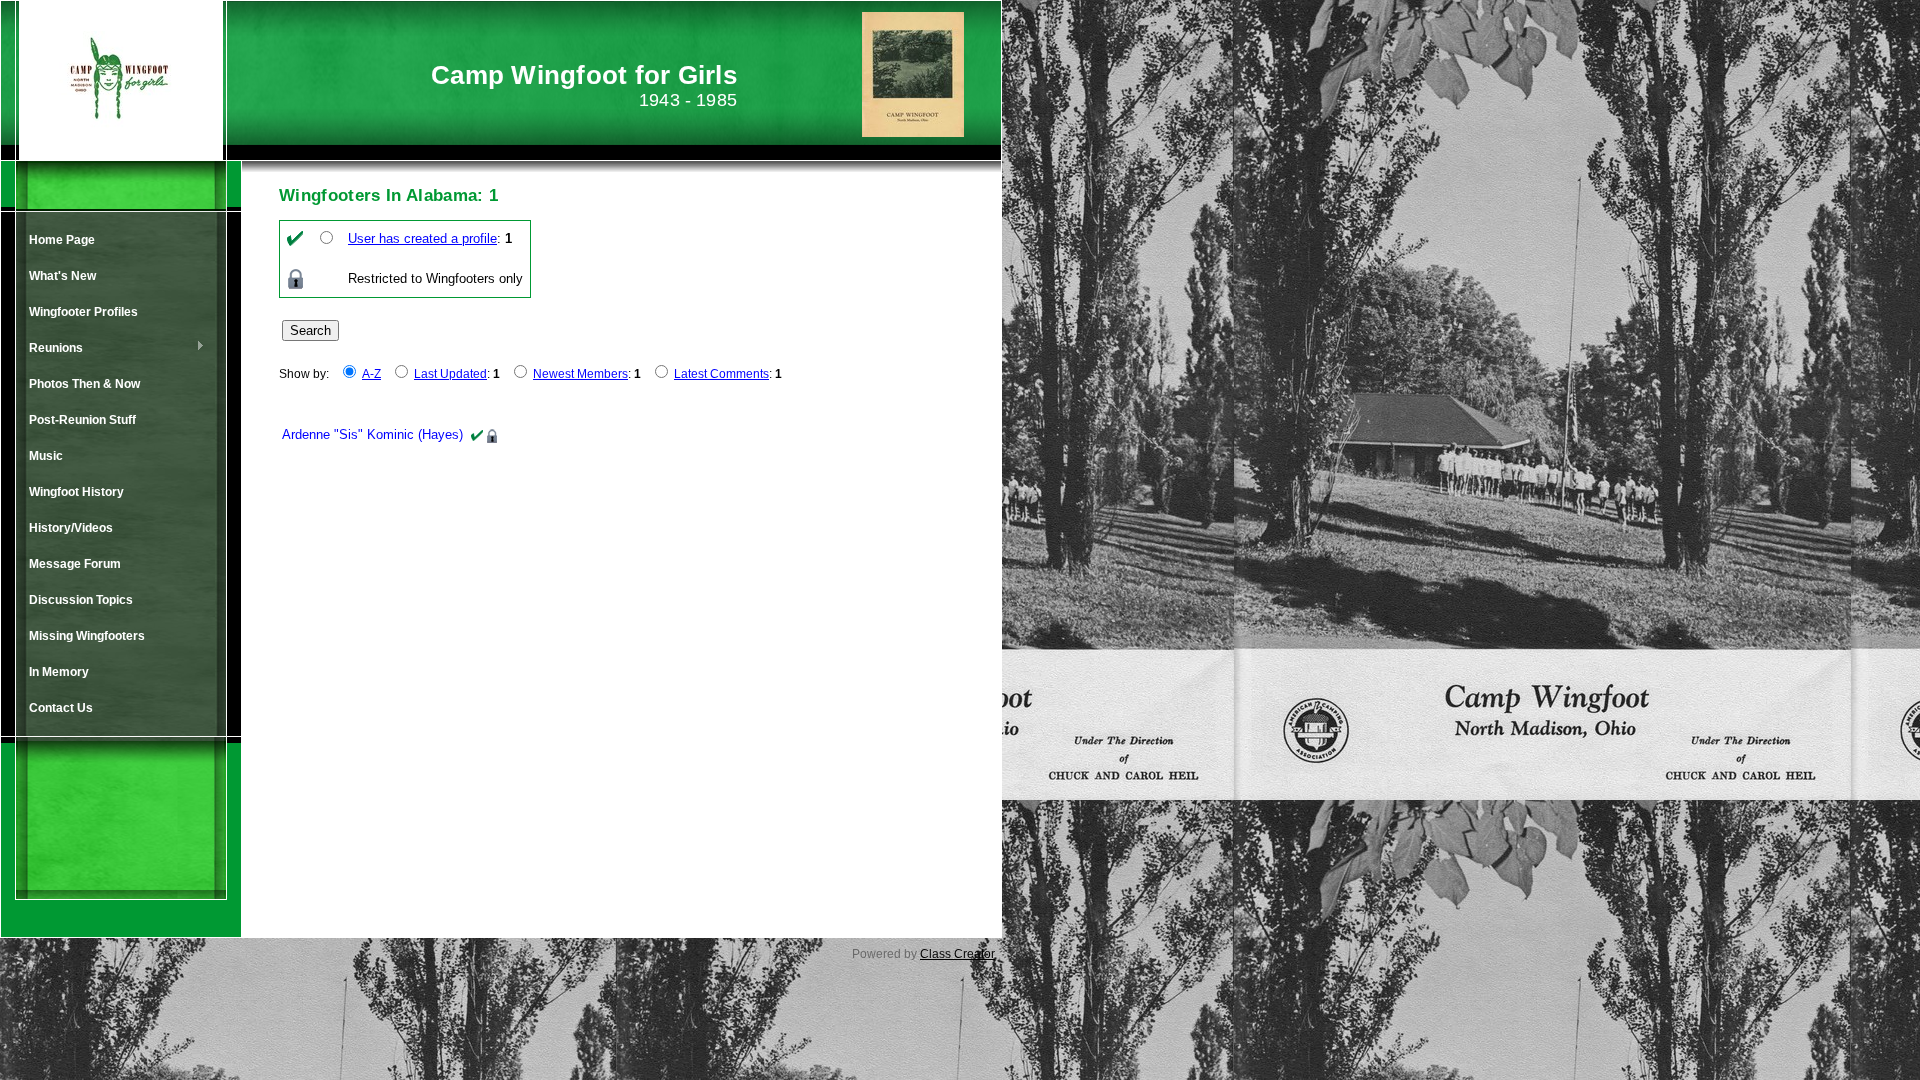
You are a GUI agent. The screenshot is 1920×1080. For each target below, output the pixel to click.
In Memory (59, 672)
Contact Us (61, 708)
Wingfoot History (76, 492)
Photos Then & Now (84, 384)
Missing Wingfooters (87, 636)
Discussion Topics (81, 600)
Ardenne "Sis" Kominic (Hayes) (372, 434)
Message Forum (75, 564)
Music (46, 456)
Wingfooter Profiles (83, 312)
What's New (62, 276)
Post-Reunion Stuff (82, 420)
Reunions (51, 349)
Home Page (62, 240)
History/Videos (71, 528)
